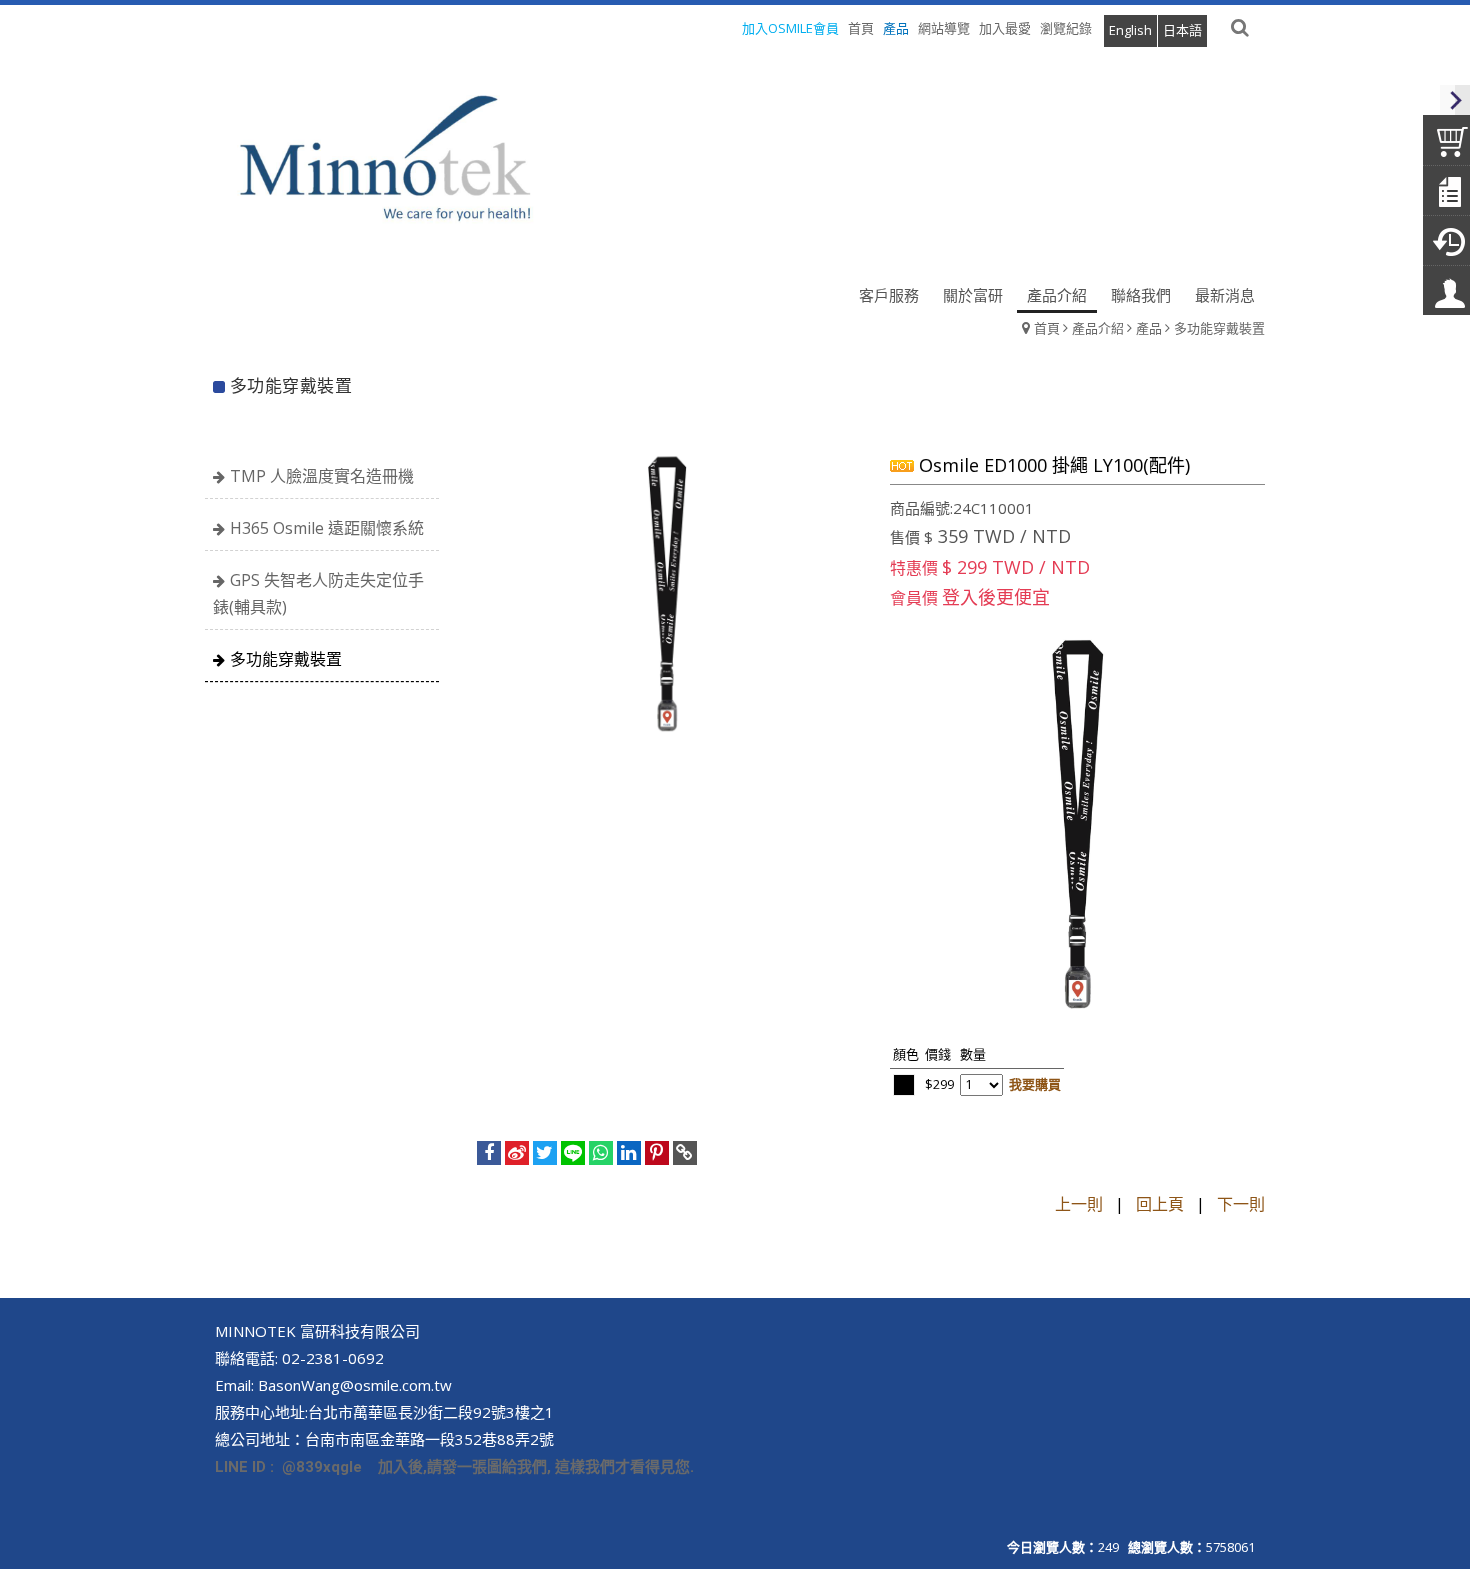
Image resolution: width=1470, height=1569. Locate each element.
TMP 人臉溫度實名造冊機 (322, 476)
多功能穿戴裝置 (1219, 328)
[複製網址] (685, 1153)
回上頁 (1160, 1204)
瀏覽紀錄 (1066, 28)
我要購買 (1035, 1084)
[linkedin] (629, 1153)
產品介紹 (1098, 328)
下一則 (1241, 1204)
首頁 (1047, 328)
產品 (1149, 328)
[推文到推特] (545, 1153)
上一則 (1079, 1204)
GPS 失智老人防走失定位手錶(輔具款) (318, 593)
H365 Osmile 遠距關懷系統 (327, 528)
